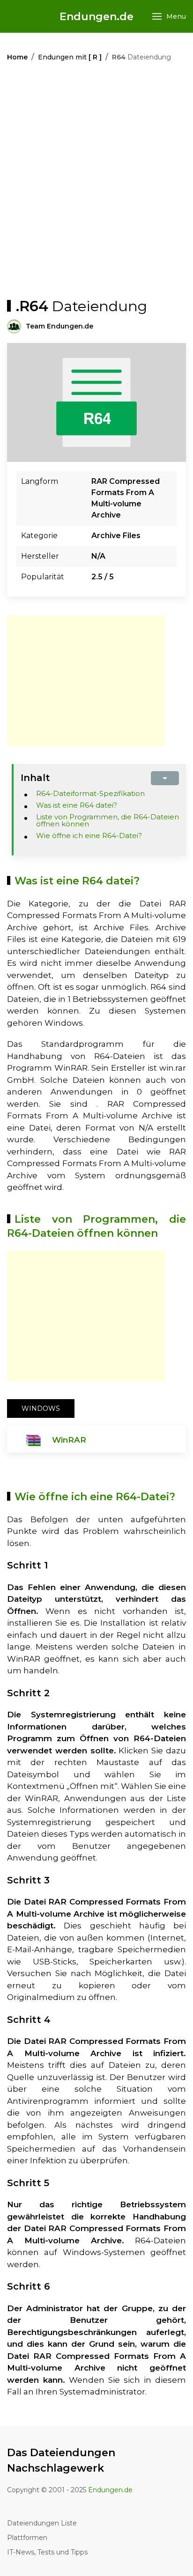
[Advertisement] (96, 182)
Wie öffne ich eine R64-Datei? (89, 836)
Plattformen (27, 2538)
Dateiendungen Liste (42, 2523)
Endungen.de (96, 17)
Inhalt (35, 778)
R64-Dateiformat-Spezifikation (90, 793)
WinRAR (69, 1440)
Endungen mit (70, 57)
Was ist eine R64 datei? (77, 805)
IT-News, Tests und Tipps (47, 2552)
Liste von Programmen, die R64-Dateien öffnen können (108, 820)
